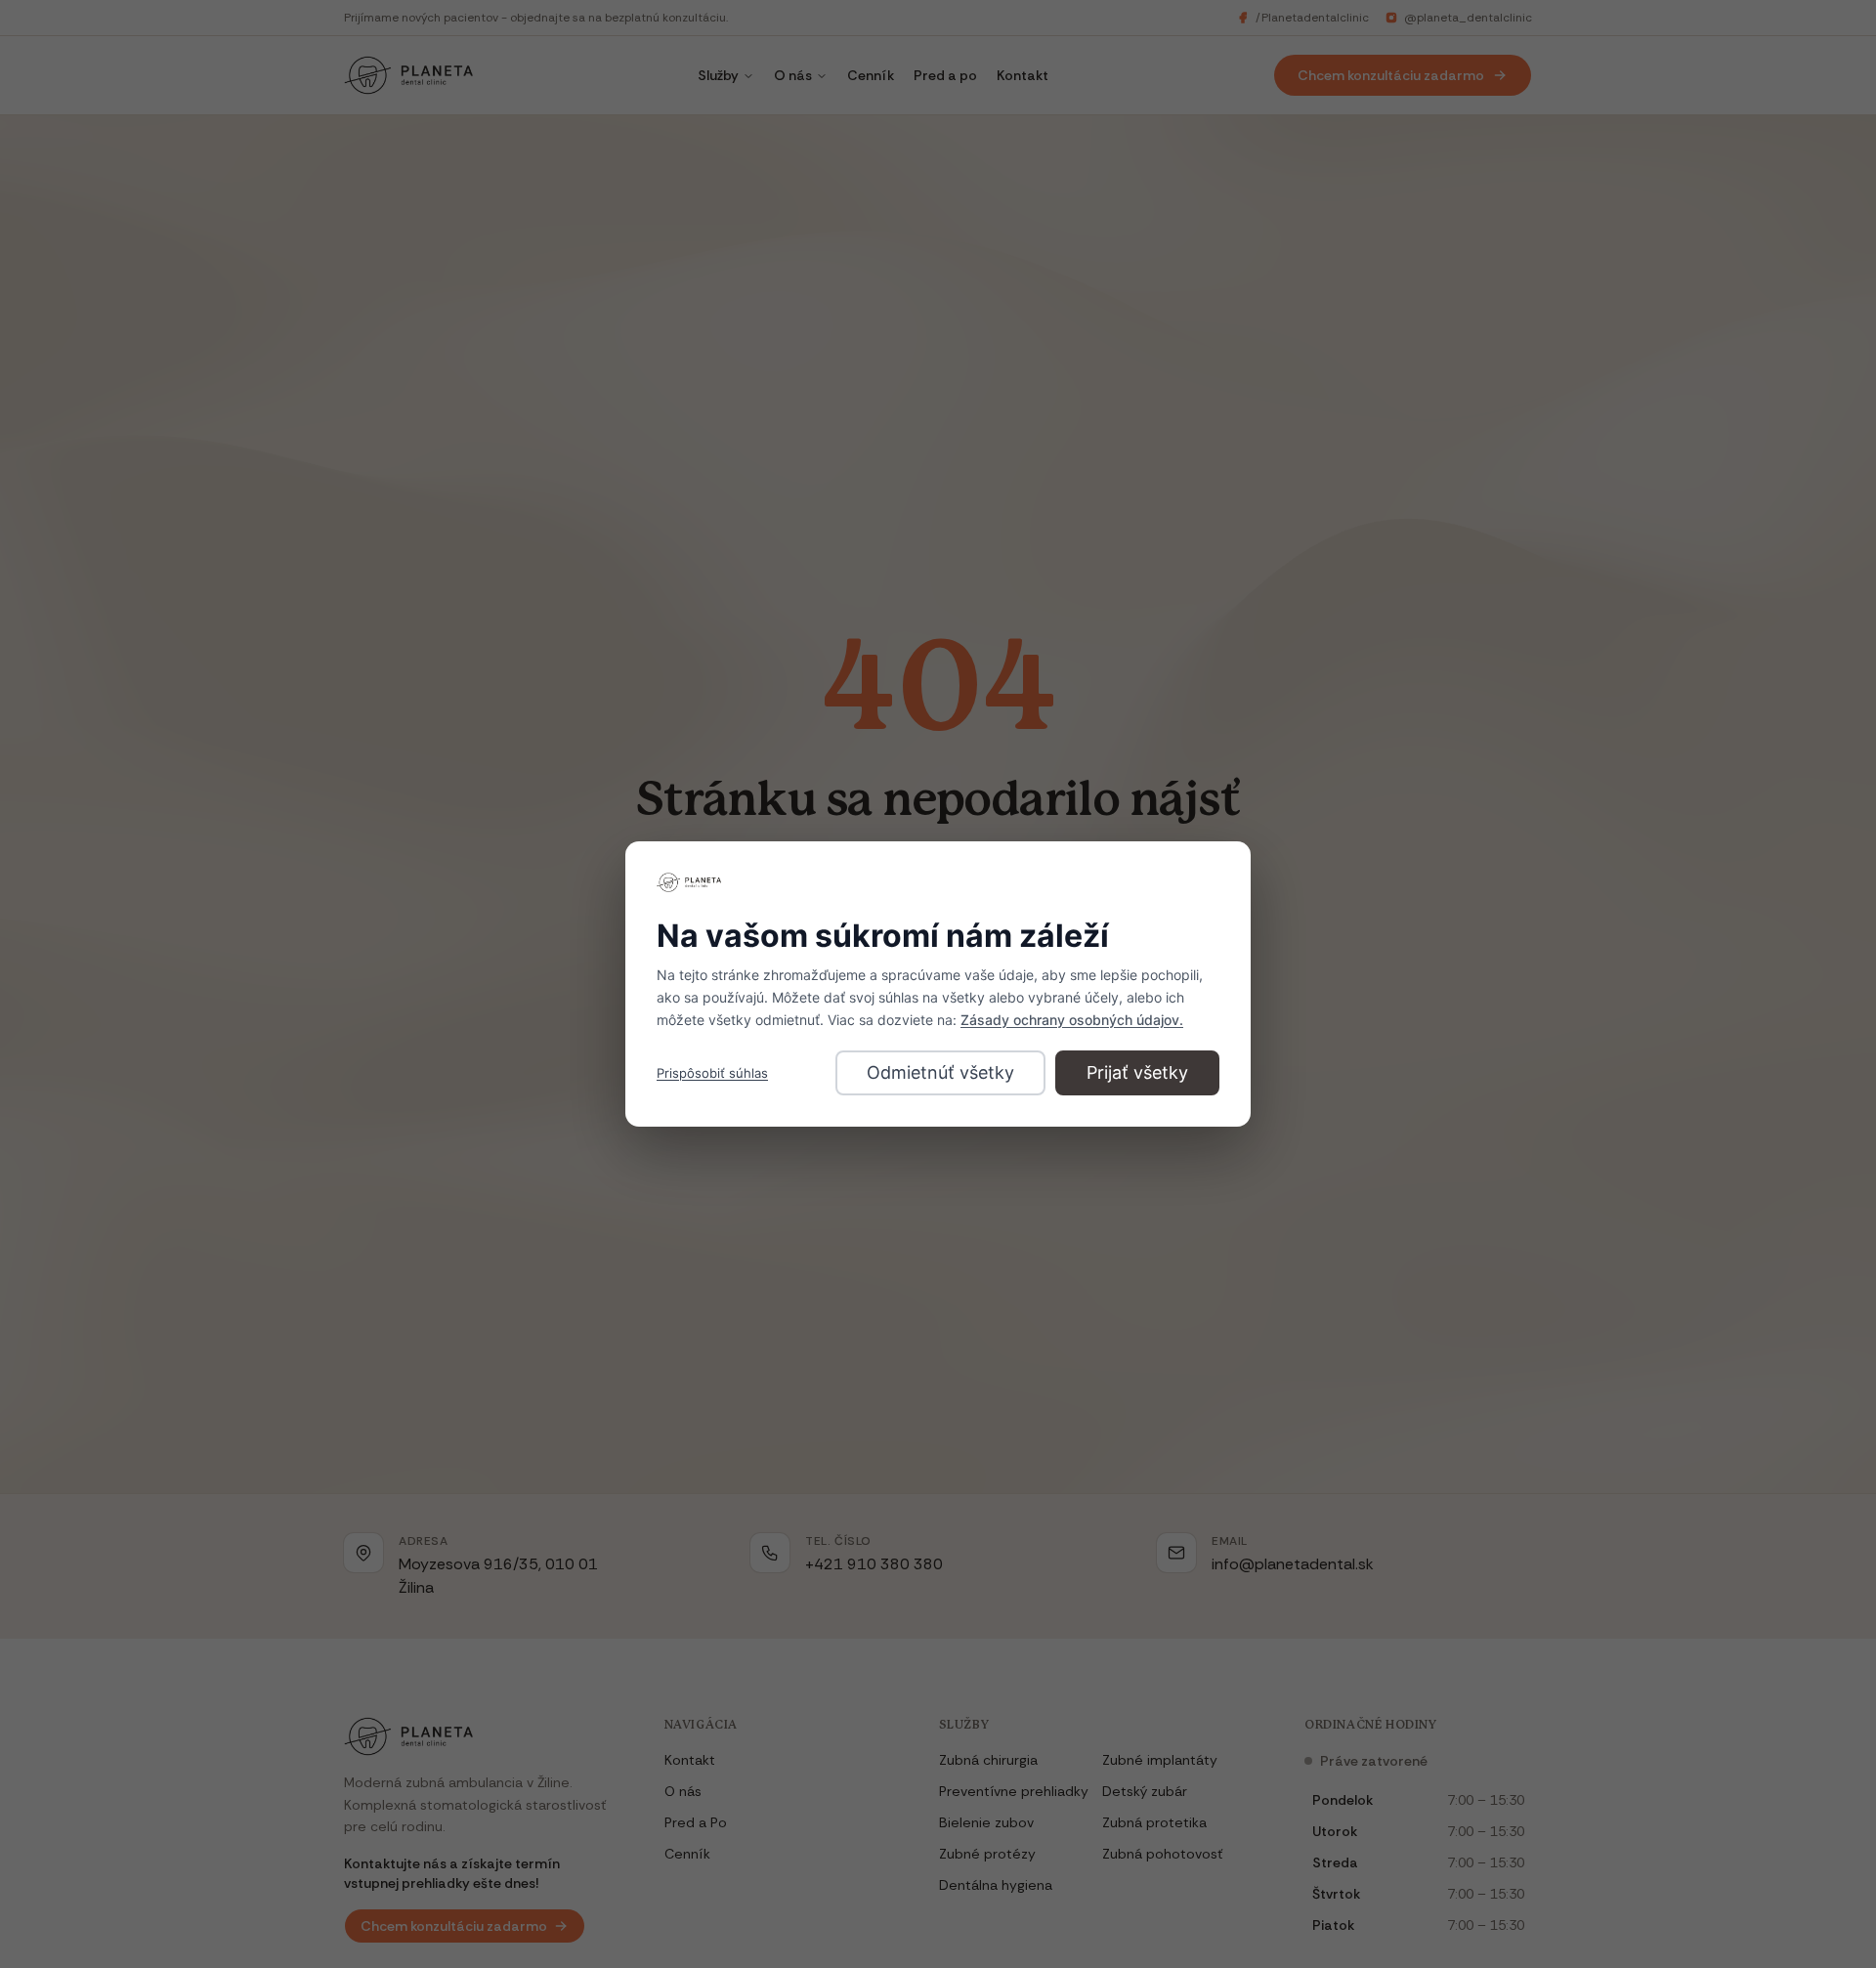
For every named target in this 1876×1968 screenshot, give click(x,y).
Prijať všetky (1137, 1072)
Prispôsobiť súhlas (712, 1073)
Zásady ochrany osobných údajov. (1072, 1020)
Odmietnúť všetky (940, 1072)
